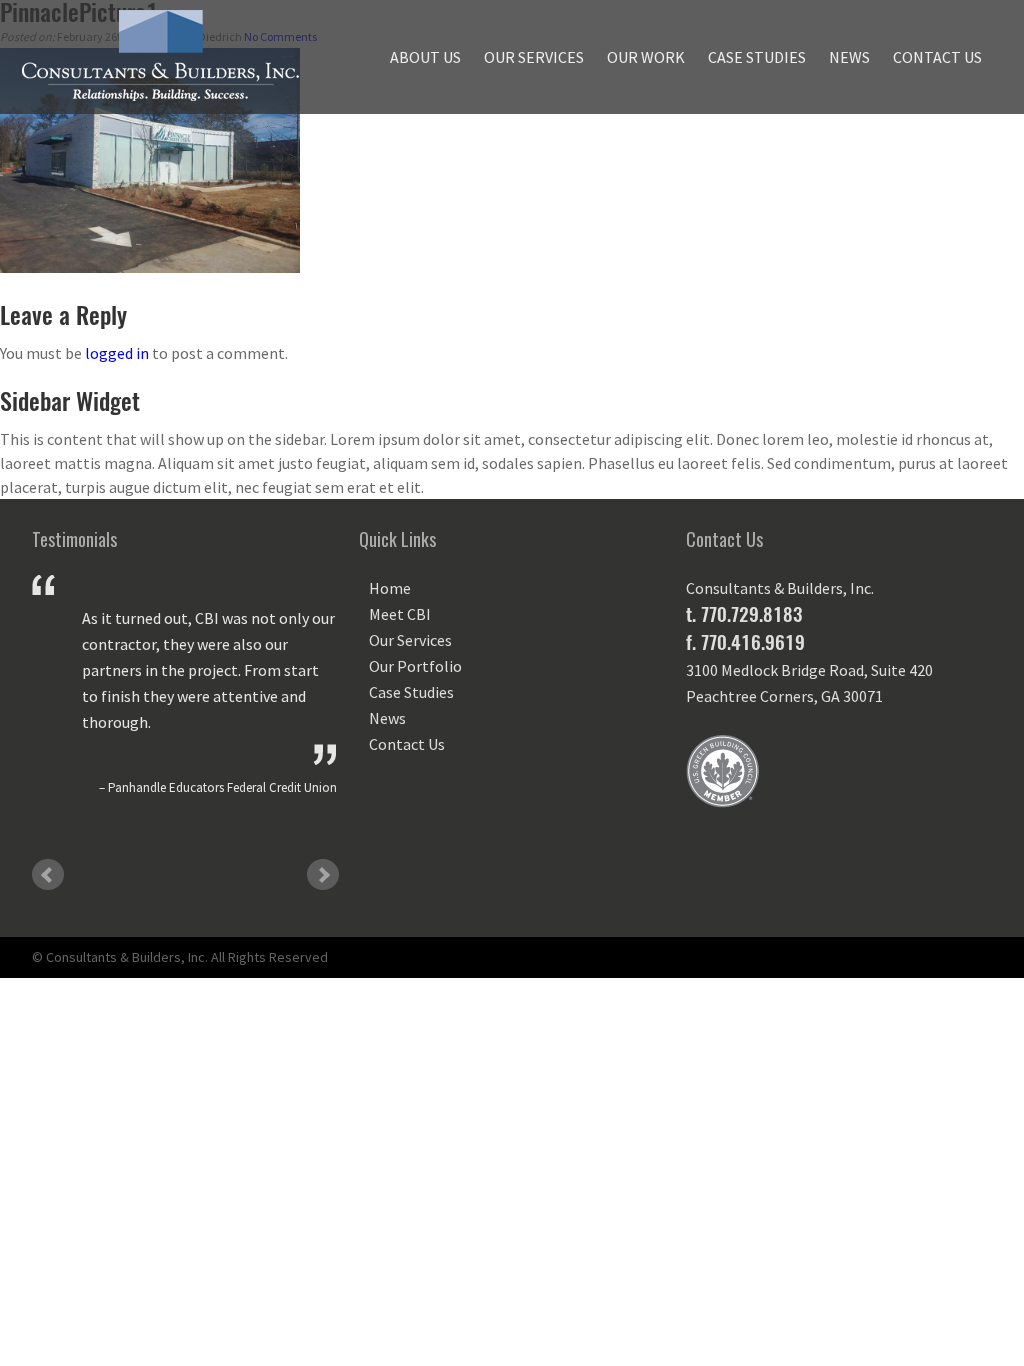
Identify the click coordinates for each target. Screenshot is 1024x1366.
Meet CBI (400, 614)
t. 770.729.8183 (744, 614)
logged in (117, 353)
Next (323, 875)
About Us (425, 57)
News (849, 57)
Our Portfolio (415, 666)
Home (390, 588)
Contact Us (937, 57)
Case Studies (757, 57)
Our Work (646, 57)
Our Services (534, 57)
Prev (48, 875)
